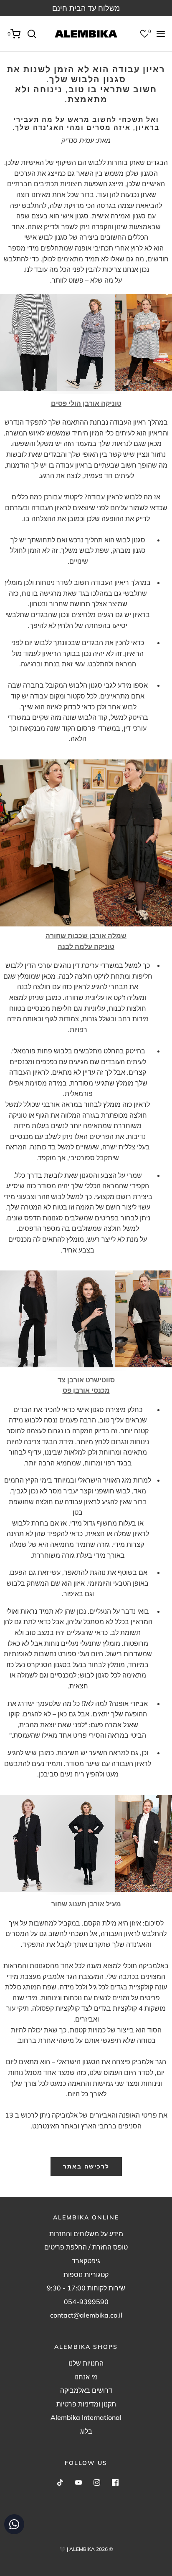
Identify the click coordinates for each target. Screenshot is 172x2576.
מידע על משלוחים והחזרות (86, 2234)
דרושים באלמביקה (86, 2390)
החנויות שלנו (86, 2363)
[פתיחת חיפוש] (35, 34)
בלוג (86, 2431)
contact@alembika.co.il (86, 2315)
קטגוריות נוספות (86, 2275)
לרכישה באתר (86, 2166)
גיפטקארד (86, 2261)
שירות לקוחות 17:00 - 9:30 (86, 2288)
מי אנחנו (86, 2377)
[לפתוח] (161, 34)
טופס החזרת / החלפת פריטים (86, 2247)
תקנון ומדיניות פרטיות (86, 2404)
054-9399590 (86, 2302)
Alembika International (86, 2417)
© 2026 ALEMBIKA (91, 2549)
